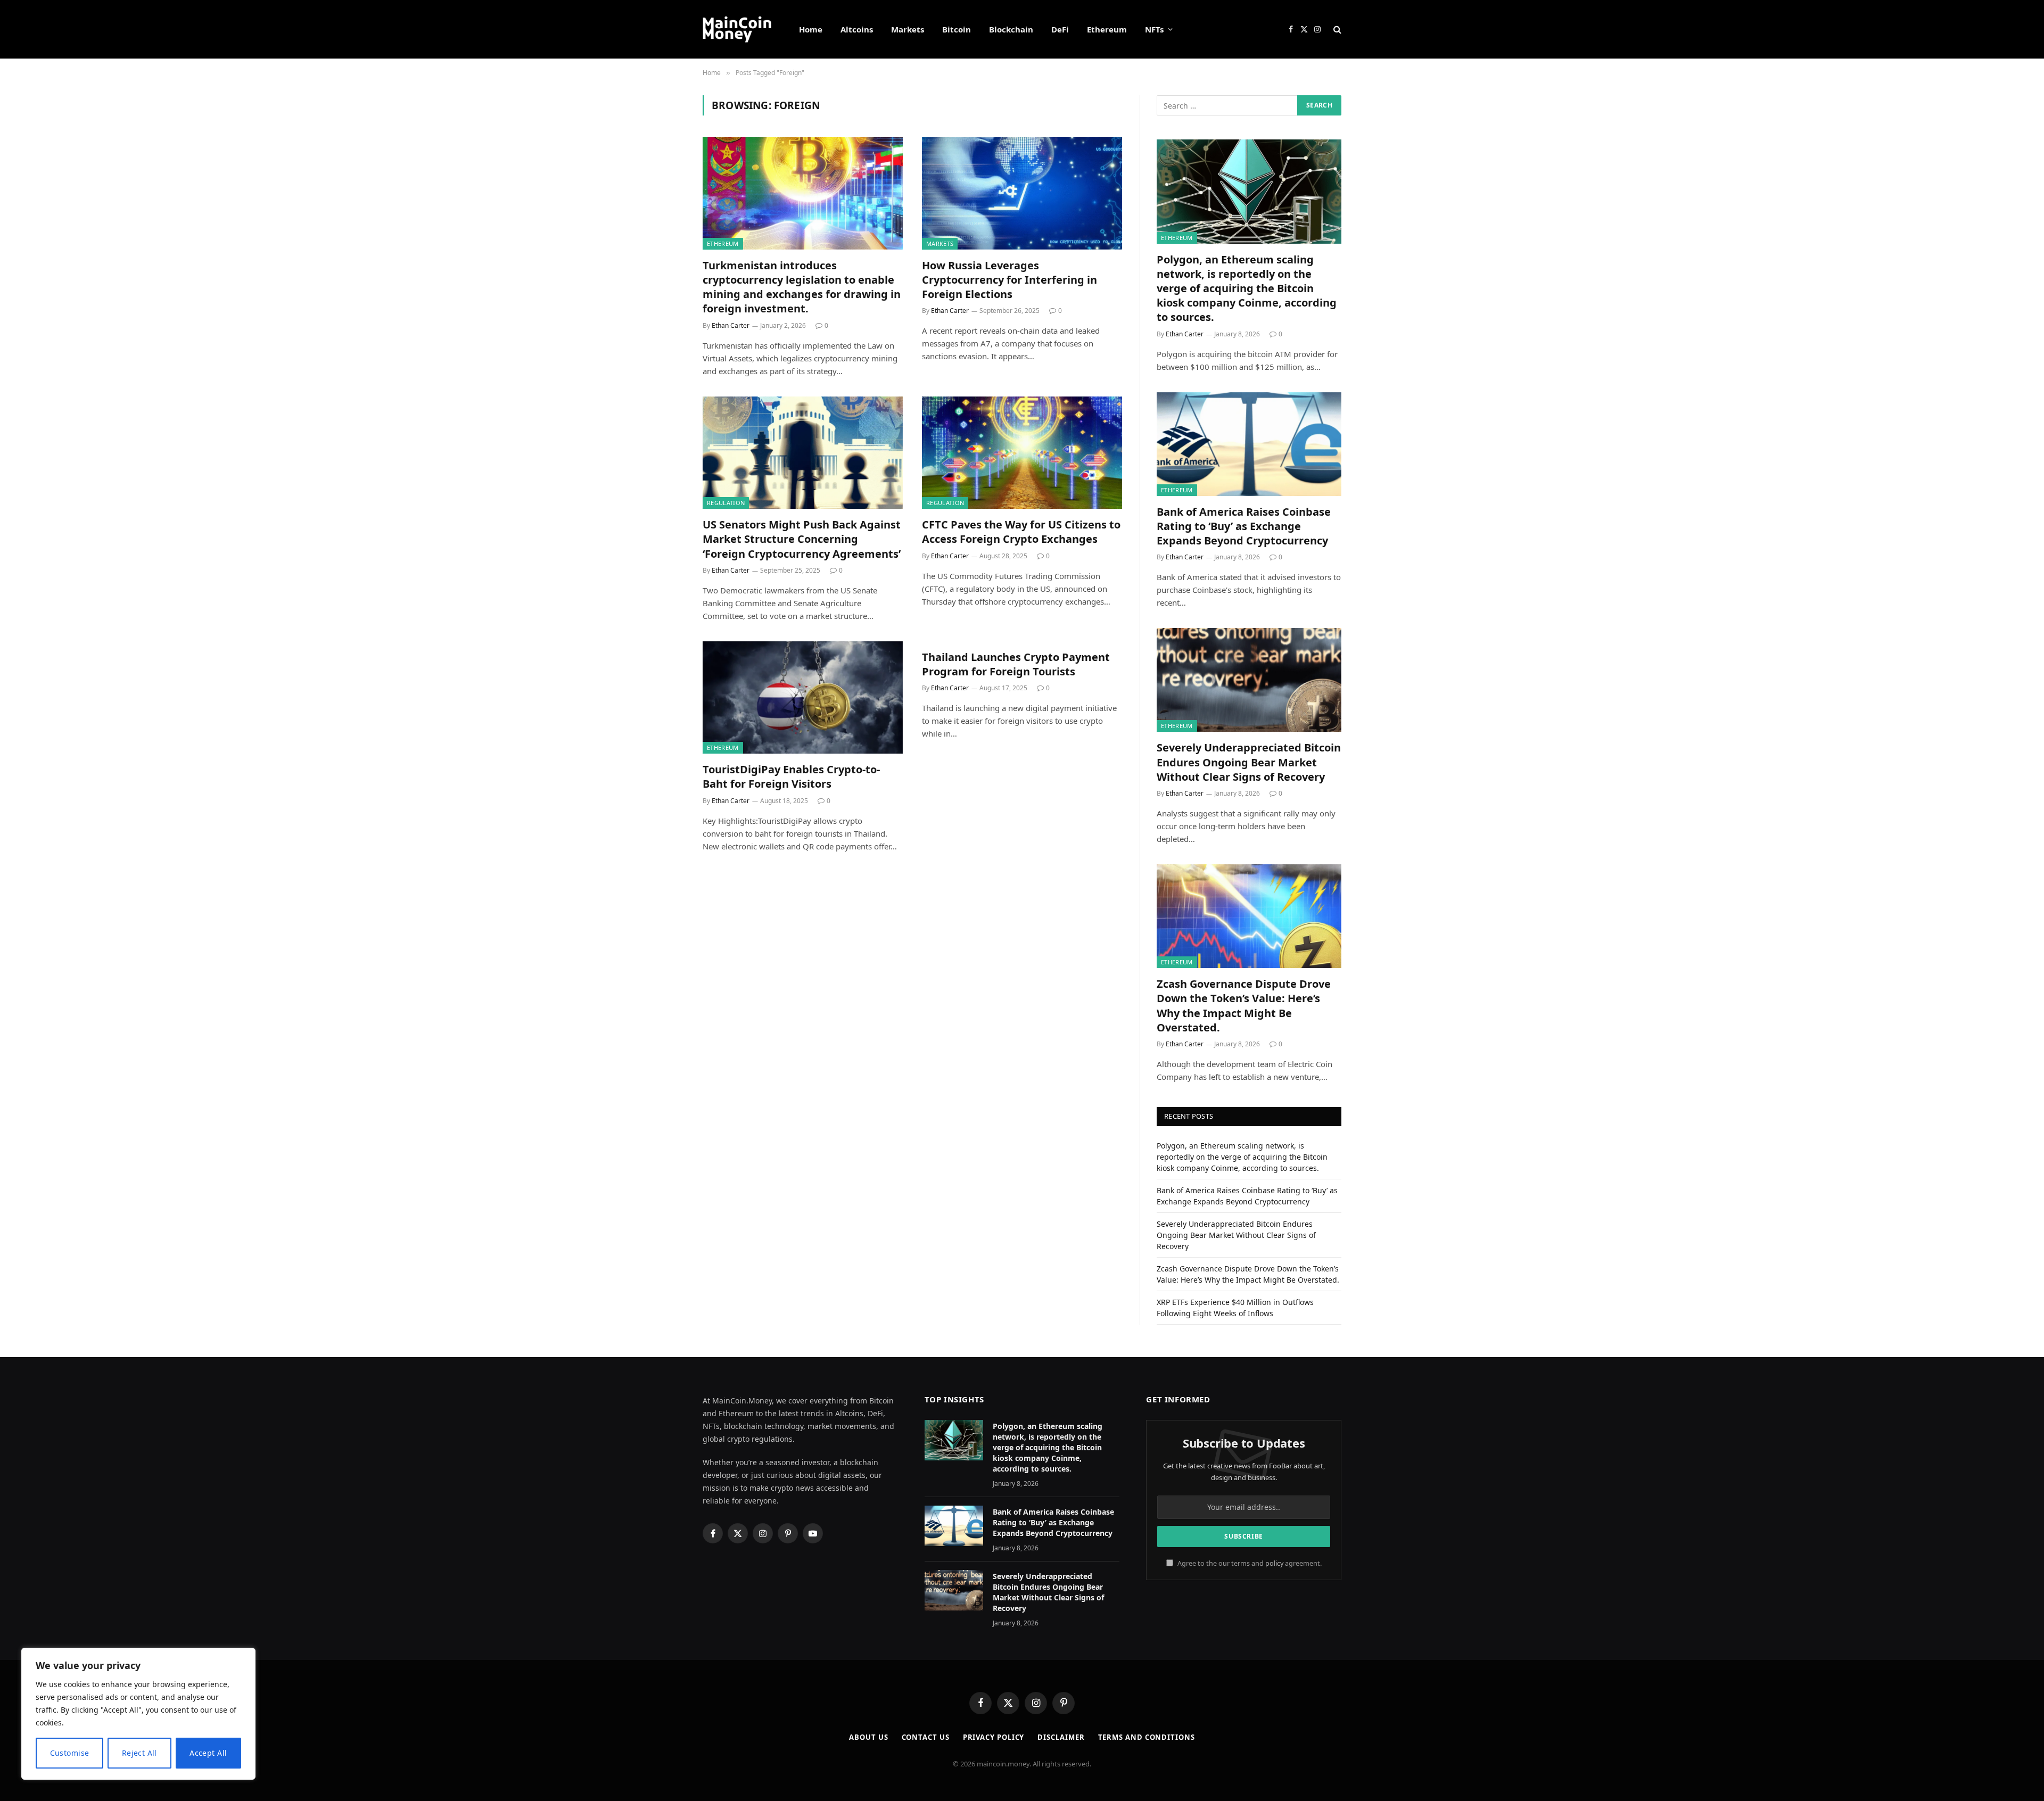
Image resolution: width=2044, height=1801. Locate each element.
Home (811, 29)
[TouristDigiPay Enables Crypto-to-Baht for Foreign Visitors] (803, 698)
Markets (908, 29)
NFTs (1154, 29)
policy (1274, 1563)
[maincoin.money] (737, 29)
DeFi (1060, 29)
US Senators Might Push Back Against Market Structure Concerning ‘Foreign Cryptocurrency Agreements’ (802, 539)
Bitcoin (957, 29)
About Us (868, 1737)
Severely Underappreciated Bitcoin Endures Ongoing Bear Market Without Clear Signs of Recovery (1249, 762)
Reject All (139, 1753)
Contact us (926, 1737)
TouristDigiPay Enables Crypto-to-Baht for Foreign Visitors (791, 776)
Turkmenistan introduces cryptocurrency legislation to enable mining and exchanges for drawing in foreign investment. (802, 287)
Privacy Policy (994, 1737)
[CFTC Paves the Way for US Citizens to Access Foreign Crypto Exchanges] (1022, 453)
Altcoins (857, 29)
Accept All (208, 1753)
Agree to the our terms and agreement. (1249, 1563)
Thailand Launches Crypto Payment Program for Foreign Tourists (1016, 664)
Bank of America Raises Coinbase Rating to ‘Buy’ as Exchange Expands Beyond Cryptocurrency (1244, 526)
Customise (70, 1753)
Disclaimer (1061, 1737)
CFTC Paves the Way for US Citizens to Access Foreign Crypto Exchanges (1021, 532)
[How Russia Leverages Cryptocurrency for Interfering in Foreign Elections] (1022, 193)
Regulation (726, 503)
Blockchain (1011, 29)
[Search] (1336, 30)
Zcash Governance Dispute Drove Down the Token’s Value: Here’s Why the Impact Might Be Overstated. (1244, 1006)
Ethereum (1107, 29)
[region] (138, 1714)
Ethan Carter (731, 325)
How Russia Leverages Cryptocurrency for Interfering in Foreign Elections (1009, 280)
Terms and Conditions (1147, 1737)
